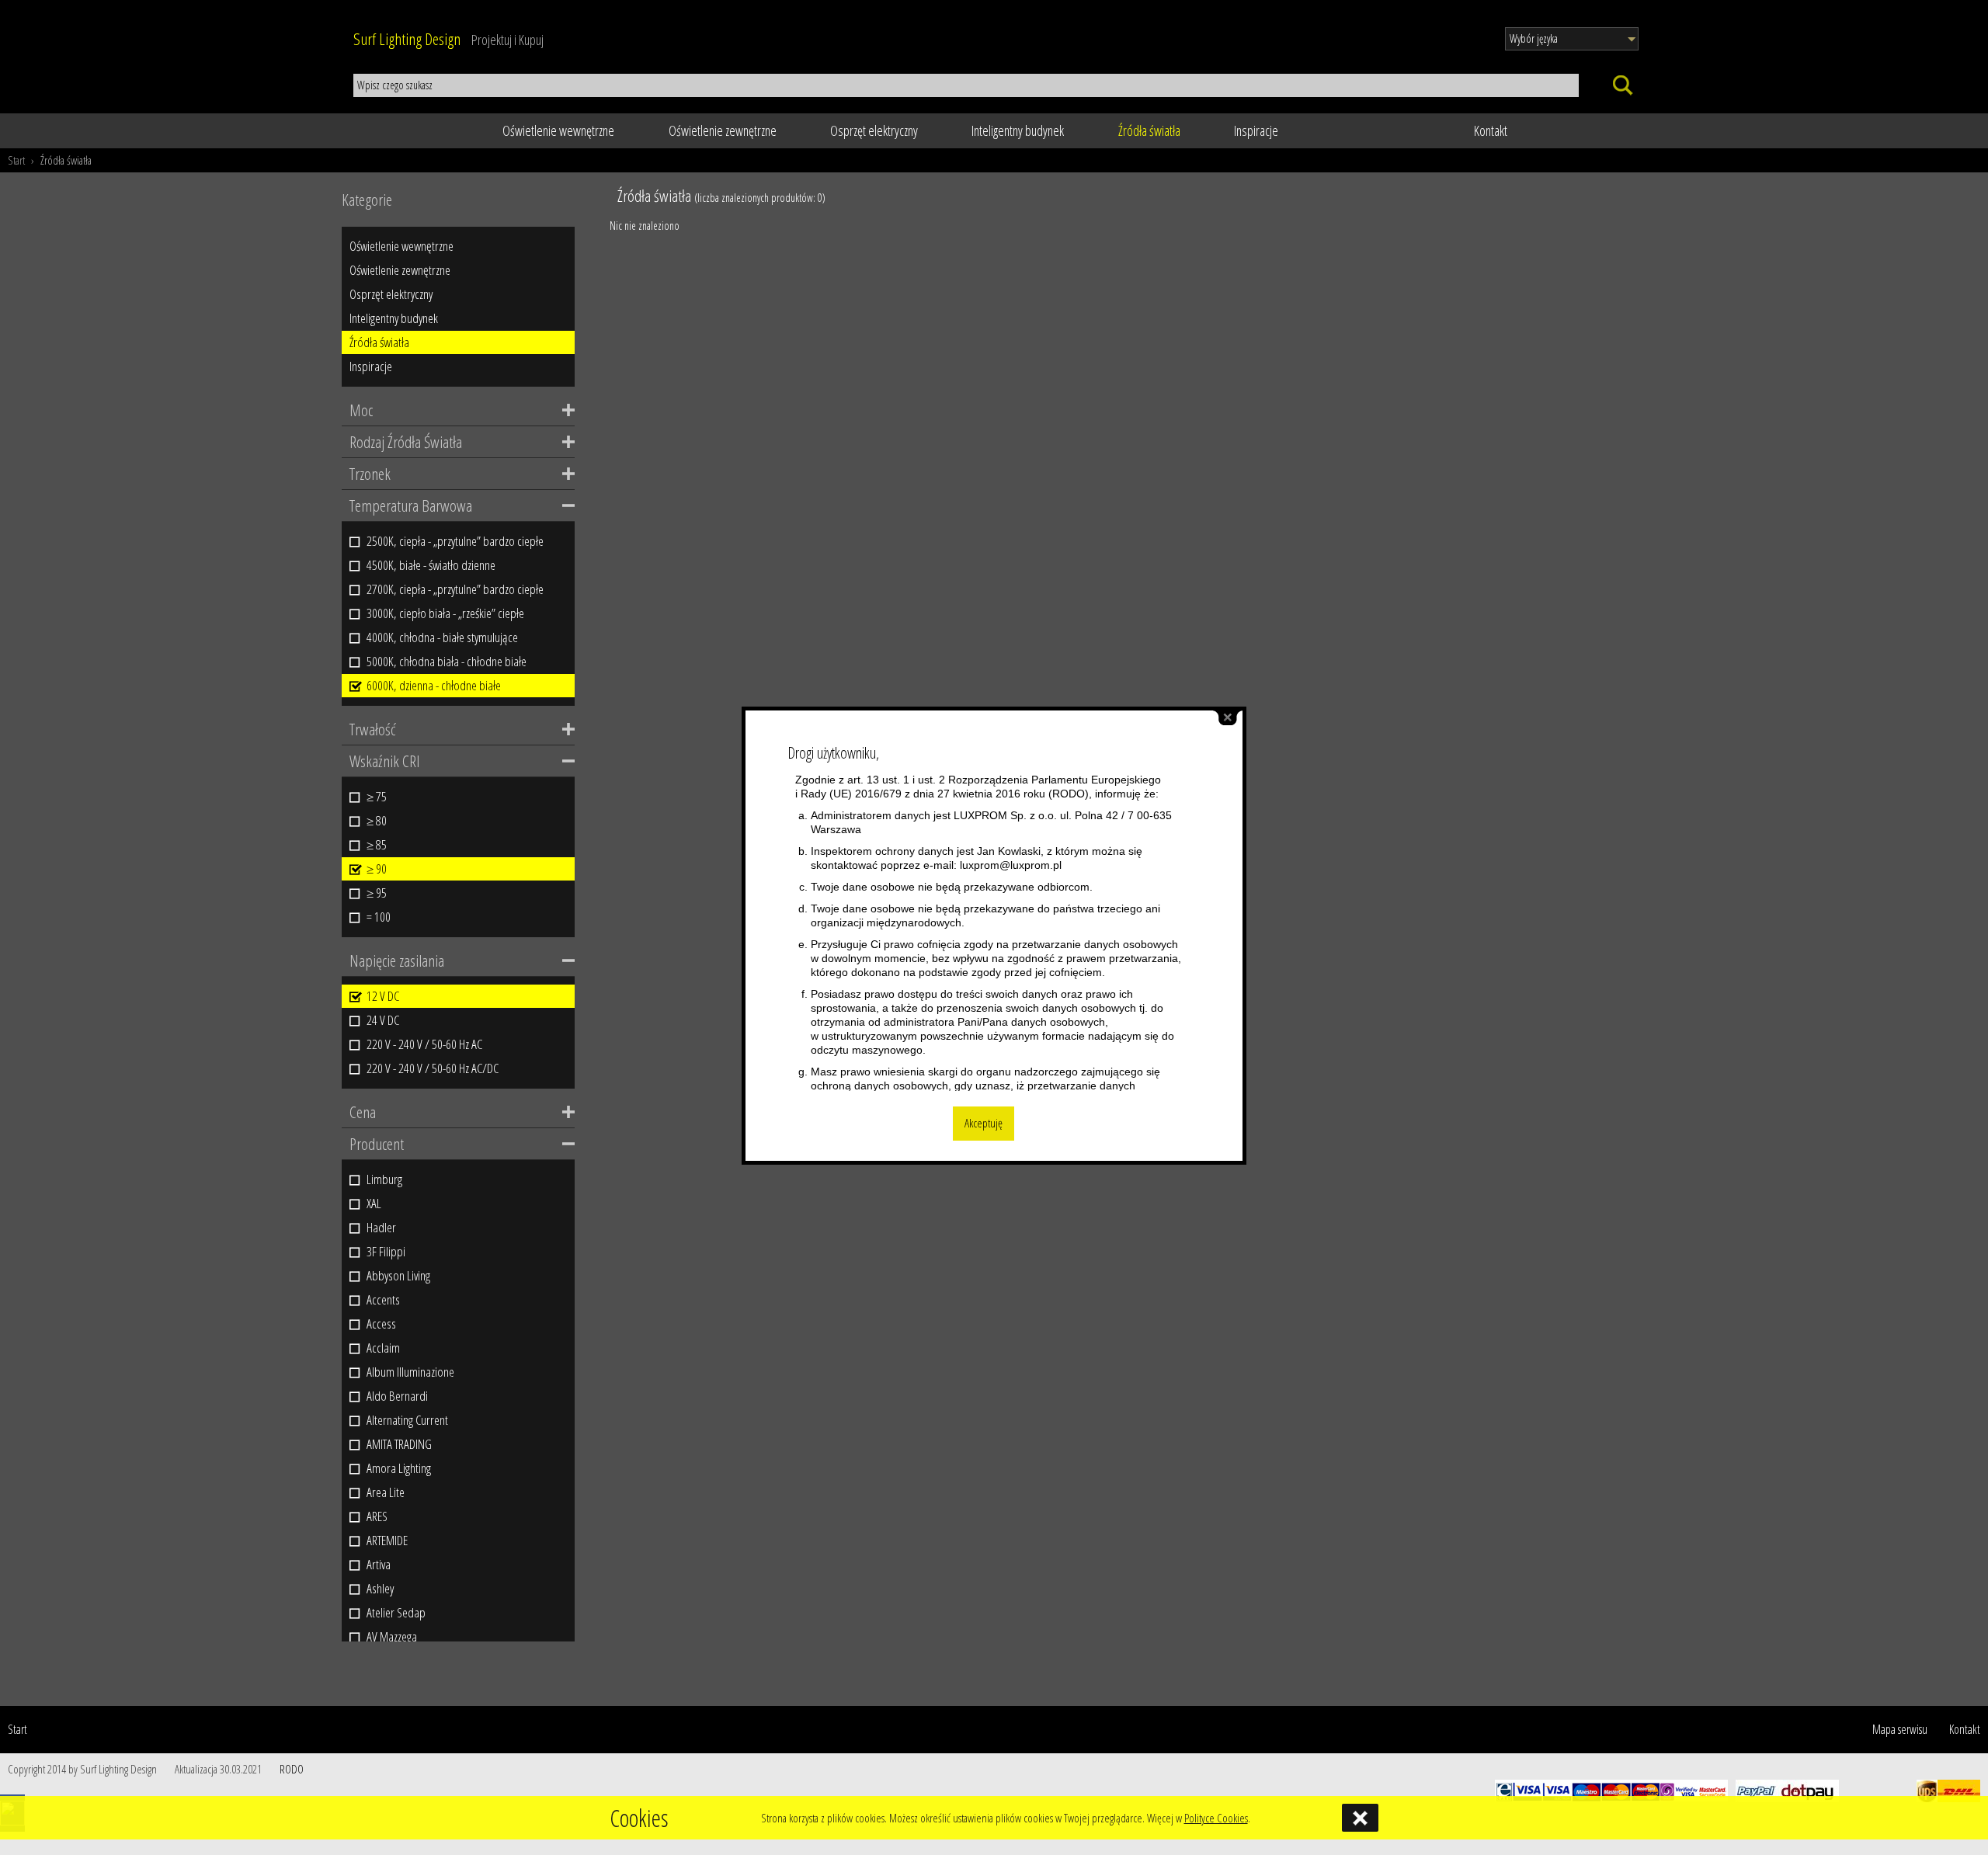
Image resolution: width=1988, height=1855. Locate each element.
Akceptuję (984, 1123)
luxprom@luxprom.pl (1011, 865)
